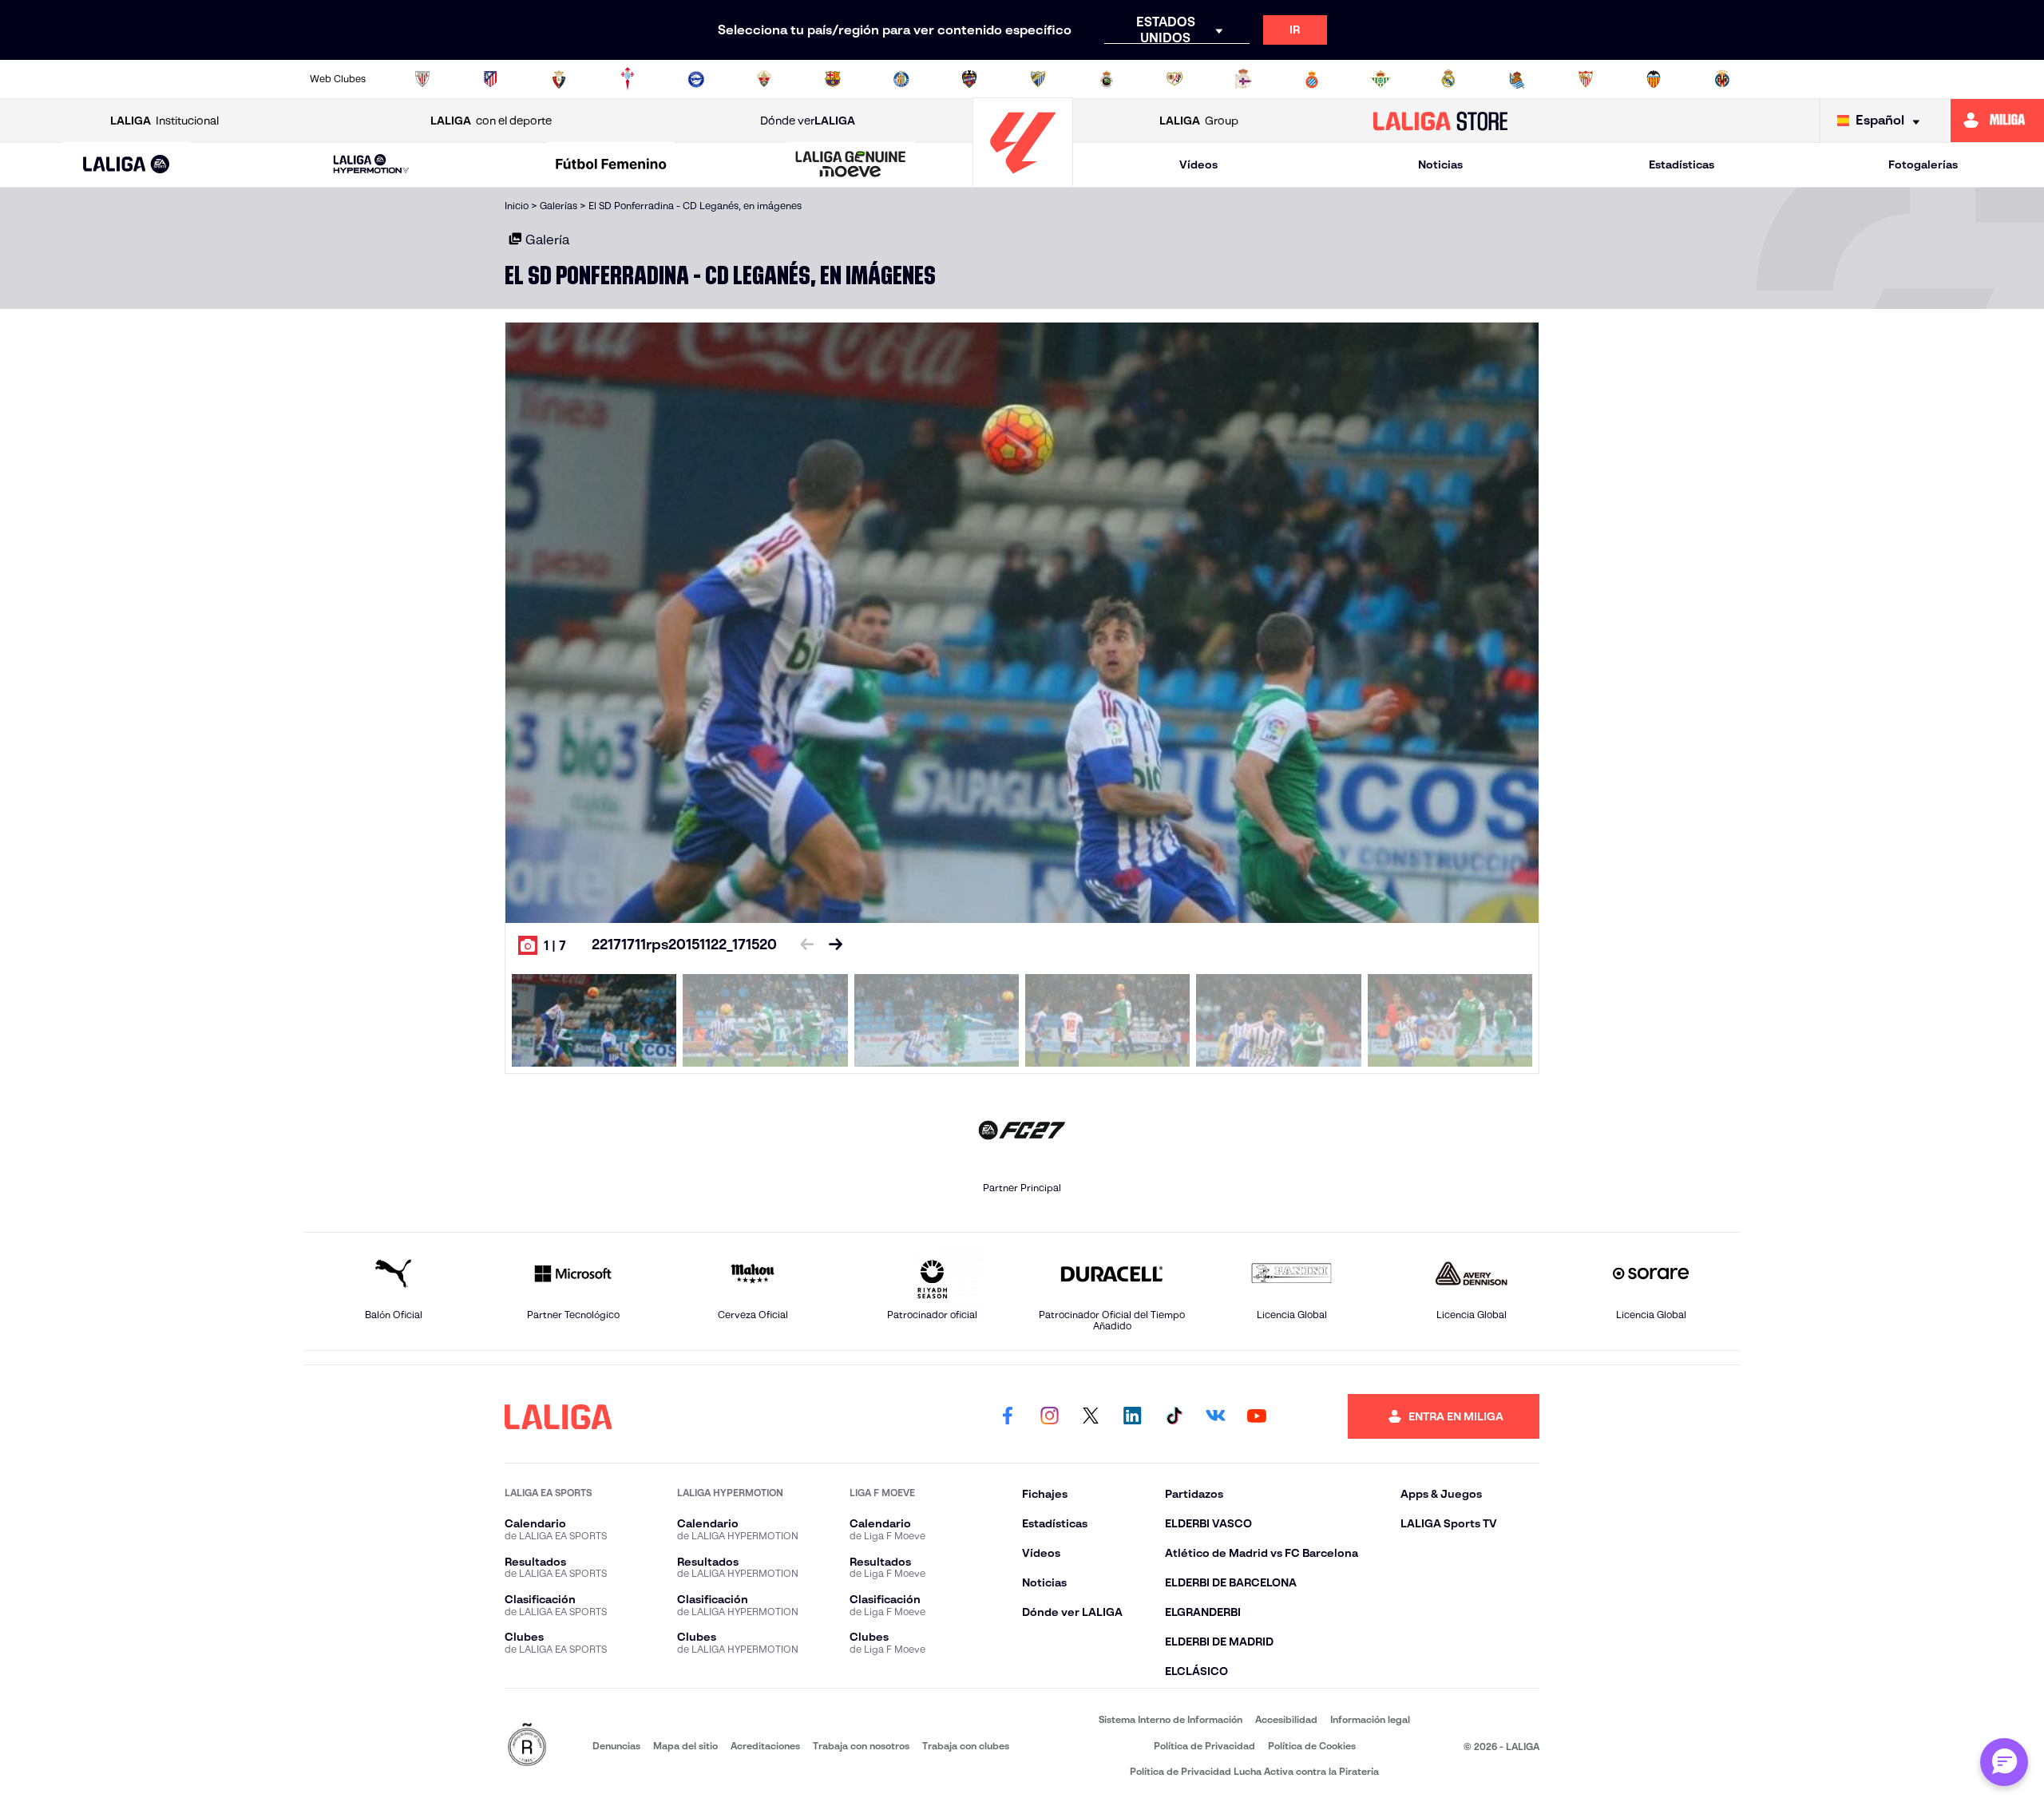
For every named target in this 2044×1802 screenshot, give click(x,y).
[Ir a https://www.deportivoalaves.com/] (696, 79)
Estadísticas (1682, 164)
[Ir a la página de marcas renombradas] (527, 1746)
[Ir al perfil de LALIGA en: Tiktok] (1174, 1416)
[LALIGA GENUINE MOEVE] (851, 165)
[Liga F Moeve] (611, 165)
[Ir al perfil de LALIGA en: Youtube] (1257, 1416)
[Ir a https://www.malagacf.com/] (1038, 79)
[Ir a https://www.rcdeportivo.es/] (1243, 79)
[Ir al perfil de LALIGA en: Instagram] (1049, 1416)
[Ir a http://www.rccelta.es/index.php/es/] (628, 79)
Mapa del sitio (685, 1746)
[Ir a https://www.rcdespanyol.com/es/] (1312, 79)
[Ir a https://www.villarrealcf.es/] (1722, 79)
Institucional (164, 121)
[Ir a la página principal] (1023, 180)
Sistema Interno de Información (1171, 1719)
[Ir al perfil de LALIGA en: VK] (1215, 1416)
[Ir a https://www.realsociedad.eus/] (1517, 79)
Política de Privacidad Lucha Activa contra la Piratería (1254, 1771)
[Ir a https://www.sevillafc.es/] (1586, 79)
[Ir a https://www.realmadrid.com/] (1448, 79)
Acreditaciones (765, 1746)
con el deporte (491, 121)
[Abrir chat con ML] (2004, 1762)
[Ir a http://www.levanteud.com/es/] (969, 79)
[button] (127, 165)
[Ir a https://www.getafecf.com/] (901, 79)
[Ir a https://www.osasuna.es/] (559, 79)
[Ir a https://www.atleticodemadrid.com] (490, 79)
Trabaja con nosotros (861, 1746)
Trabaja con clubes (966, 1746)
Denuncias (616, 1746)
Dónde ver (808, 121)
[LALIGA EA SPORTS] (127, 165)
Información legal (1370, 1719)
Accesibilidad (1286, 1719)
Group (1199, 121)
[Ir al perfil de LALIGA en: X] (1091, 1416)
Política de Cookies (1312, 1746)
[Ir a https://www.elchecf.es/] (764, 79)
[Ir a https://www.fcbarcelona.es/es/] (833, 79)
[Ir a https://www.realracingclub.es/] (1107, 79)
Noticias (1440, 164)
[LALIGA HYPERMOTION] (371, 165)
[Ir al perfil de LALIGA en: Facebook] (1008, 1416)
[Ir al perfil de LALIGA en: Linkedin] (1132, 1416)
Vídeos (1198, 164)
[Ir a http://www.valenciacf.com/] (1654, 79)
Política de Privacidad (1204, 1746)
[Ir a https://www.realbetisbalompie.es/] (1380, 79)
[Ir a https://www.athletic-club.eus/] (422, 79)
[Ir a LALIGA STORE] (1441, 121)
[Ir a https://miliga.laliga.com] (1997, 121)
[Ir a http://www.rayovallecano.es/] (1175, 79)
